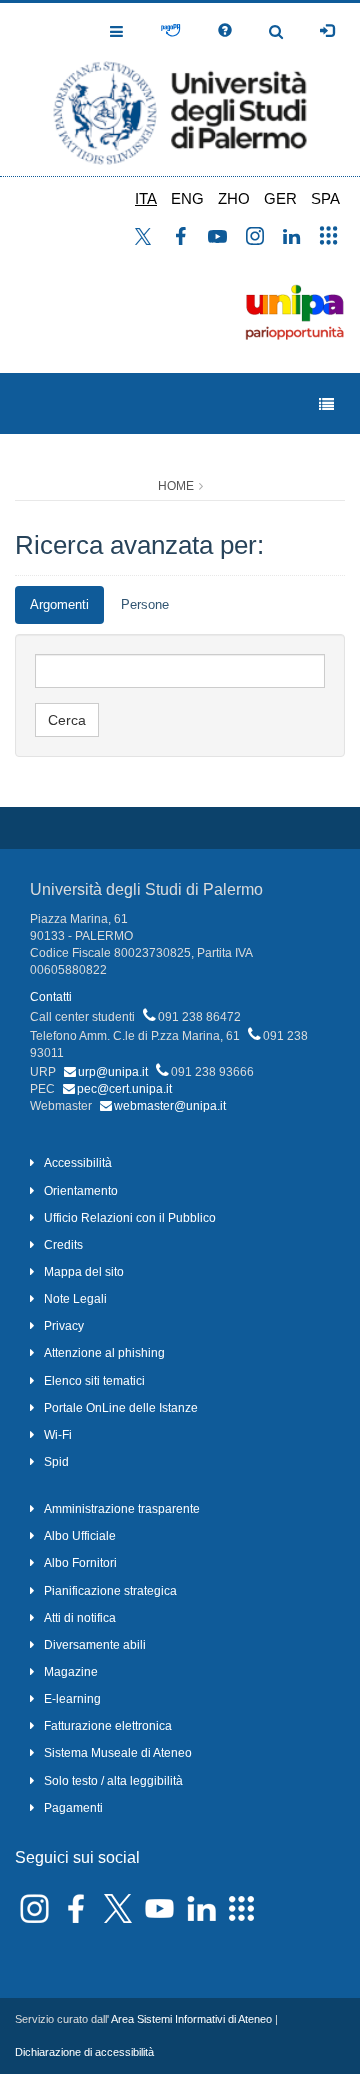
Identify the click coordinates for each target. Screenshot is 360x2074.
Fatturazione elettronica (108, 1726)
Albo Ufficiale (80, 1536)
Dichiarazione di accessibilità (84, 2052)
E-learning (72, 1699)
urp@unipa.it (113, 1072)
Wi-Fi (58, 1435)
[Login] (327, 31)
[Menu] (326, 404)
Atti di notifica (80, 1618)
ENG (187, 198)
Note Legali (75, 1299)
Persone (145, 604)
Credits (63, 1245)
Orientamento (81, 1191)
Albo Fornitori (80, 1563)
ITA (146, 198)
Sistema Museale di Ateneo (118, 1753)
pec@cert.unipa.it (124, 1089)
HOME (176, 486)
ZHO (234, 198)
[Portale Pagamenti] (170, 31)
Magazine (71, 1672)
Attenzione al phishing (104, 1353)
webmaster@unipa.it (170, 1106)
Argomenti (59, 604)
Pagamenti (73, 1808)
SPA (325, 198)
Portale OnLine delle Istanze (121, 1408)
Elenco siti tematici (94, 1381)
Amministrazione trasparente (122, 1509)
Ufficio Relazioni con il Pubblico (130, 1218)
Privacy (64, 1326)
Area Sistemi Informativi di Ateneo (191, 2019)
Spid (56, 1462)
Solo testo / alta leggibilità (113, 1781)
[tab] (59, 605)
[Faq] (225, 31)
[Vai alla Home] (180, 89)
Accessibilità (78, 1163)
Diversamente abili (95, 1645)
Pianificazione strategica (110, 1591)
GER (280, 198)
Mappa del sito (84, 1272)
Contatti (51, 997)
